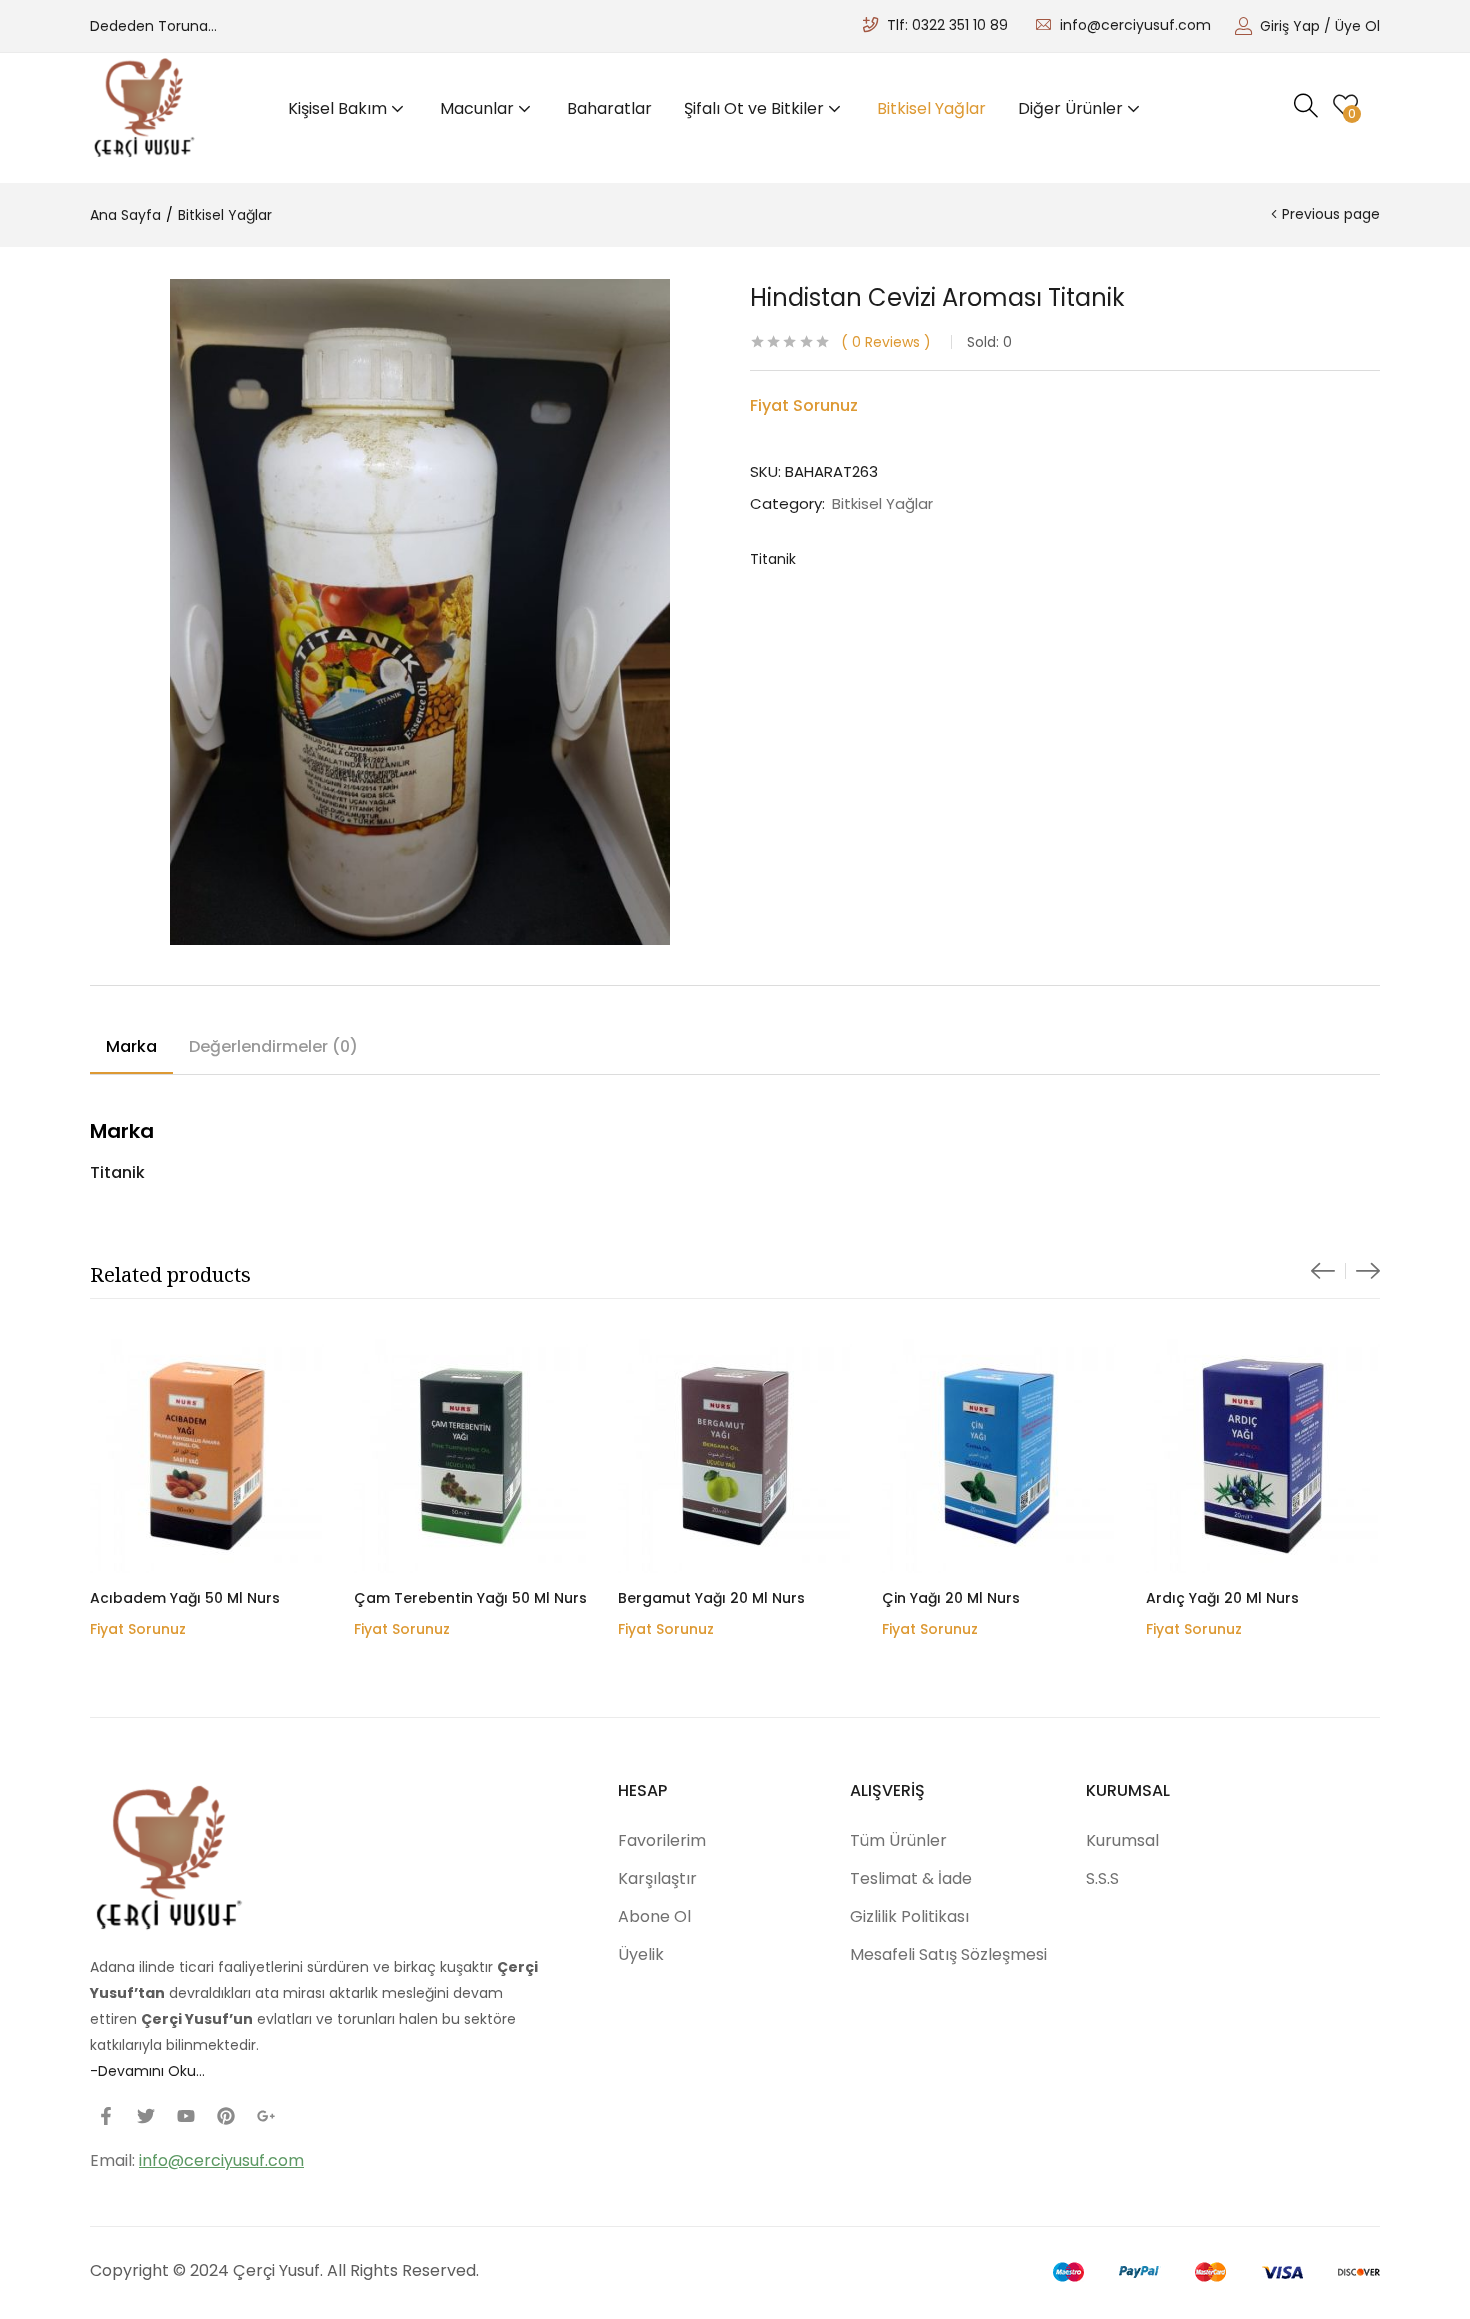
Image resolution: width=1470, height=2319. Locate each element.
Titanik (773, 559)
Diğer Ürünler (1072, 108)
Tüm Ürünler (898, 1840)
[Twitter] (146, 2116)
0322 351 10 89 (960, 25)
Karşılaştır (657, 1878)
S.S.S (1102, 1878)
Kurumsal (1122, 1840)
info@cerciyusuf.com (1135, 25)
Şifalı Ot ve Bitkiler (756, 108)
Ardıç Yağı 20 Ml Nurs (1222, 1598)
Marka (131, 1046)
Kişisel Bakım (339, 108)
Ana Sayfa (125, 215)
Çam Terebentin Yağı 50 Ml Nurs (470, 1598)
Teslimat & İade (911, 1878)
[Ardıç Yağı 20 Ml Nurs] (1263, 1456)
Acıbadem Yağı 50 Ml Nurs (185, 1598)
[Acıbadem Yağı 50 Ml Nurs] (207, 1456)
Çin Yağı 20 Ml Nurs (951, 1598)
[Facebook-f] (106, 2116)
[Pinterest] (226, 2116)
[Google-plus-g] (266, 2116)
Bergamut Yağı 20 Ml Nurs (711, 1598)
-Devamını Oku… (147, 2071)
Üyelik (641, 1954)
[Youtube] (186, 2116)
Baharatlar (609, 108)
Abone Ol (654, 1916)
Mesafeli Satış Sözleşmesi (948, 1954)
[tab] (131, 1050)
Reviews (886, 342)
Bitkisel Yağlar (931, 108)
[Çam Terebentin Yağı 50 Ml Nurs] (471, 1456)
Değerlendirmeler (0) (273, 1046)
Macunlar (479, 108)
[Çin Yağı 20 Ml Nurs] (999, 1456)
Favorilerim (662, 1840)
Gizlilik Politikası (909, 1916)
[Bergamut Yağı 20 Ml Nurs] (735, 1456)
